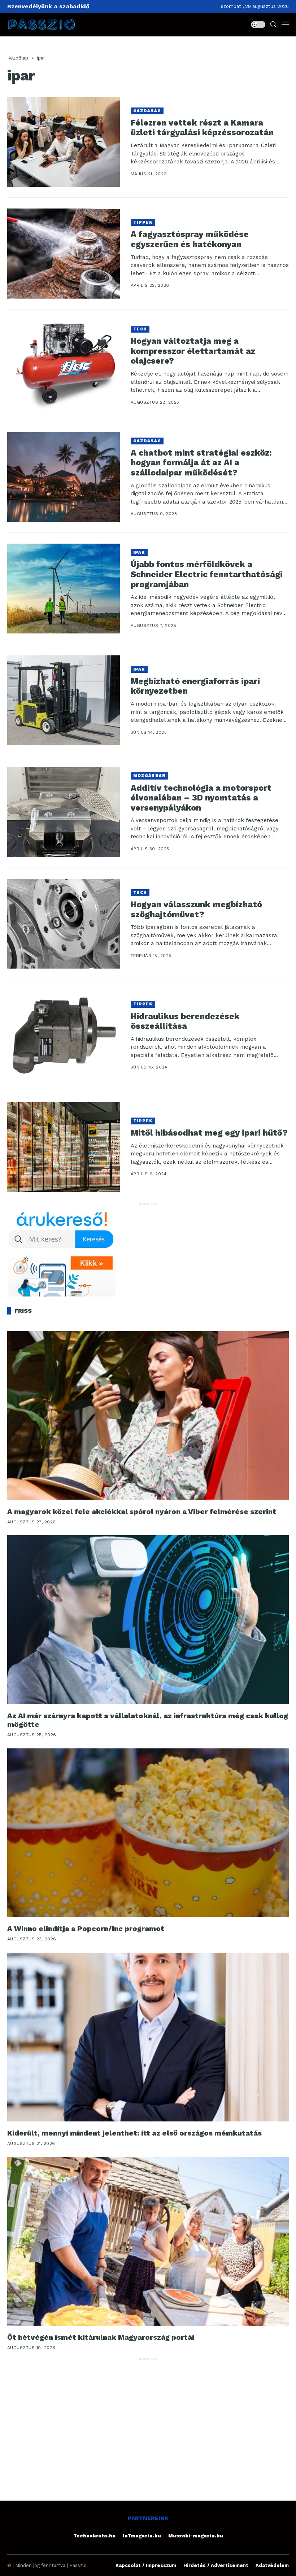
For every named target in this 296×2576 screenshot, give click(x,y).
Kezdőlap (18, 58)
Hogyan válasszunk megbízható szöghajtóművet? (196, 910)
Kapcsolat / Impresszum (146, 2565)
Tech (140, 329)
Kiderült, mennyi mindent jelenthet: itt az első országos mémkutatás (134, 2133)
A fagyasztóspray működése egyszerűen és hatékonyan (190, 239)
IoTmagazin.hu (142, 2536)
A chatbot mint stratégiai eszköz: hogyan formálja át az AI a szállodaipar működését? (201, 463)
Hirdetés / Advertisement (216, 2565)
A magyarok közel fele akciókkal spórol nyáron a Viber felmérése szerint (142, 1511)
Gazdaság (147, 111)
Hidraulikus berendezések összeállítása (185, 1021)
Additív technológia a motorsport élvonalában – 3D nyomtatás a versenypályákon (201, 798)
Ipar (139, 552)
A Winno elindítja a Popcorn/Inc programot (86, 1928)
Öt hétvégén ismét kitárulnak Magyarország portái (101, 2337)
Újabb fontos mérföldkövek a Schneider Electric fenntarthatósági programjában (207, 574)
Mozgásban (149, 776)
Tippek (143, 222)
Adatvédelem (272, 2565)
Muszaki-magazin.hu (196, 2536)
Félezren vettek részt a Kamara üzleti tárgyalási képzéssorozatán (202, 128)
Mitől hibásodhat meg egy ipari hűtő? (209, 1133)
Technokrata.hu (94, 2536)
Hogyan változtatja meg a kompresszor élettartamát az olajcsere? (193, 351)
